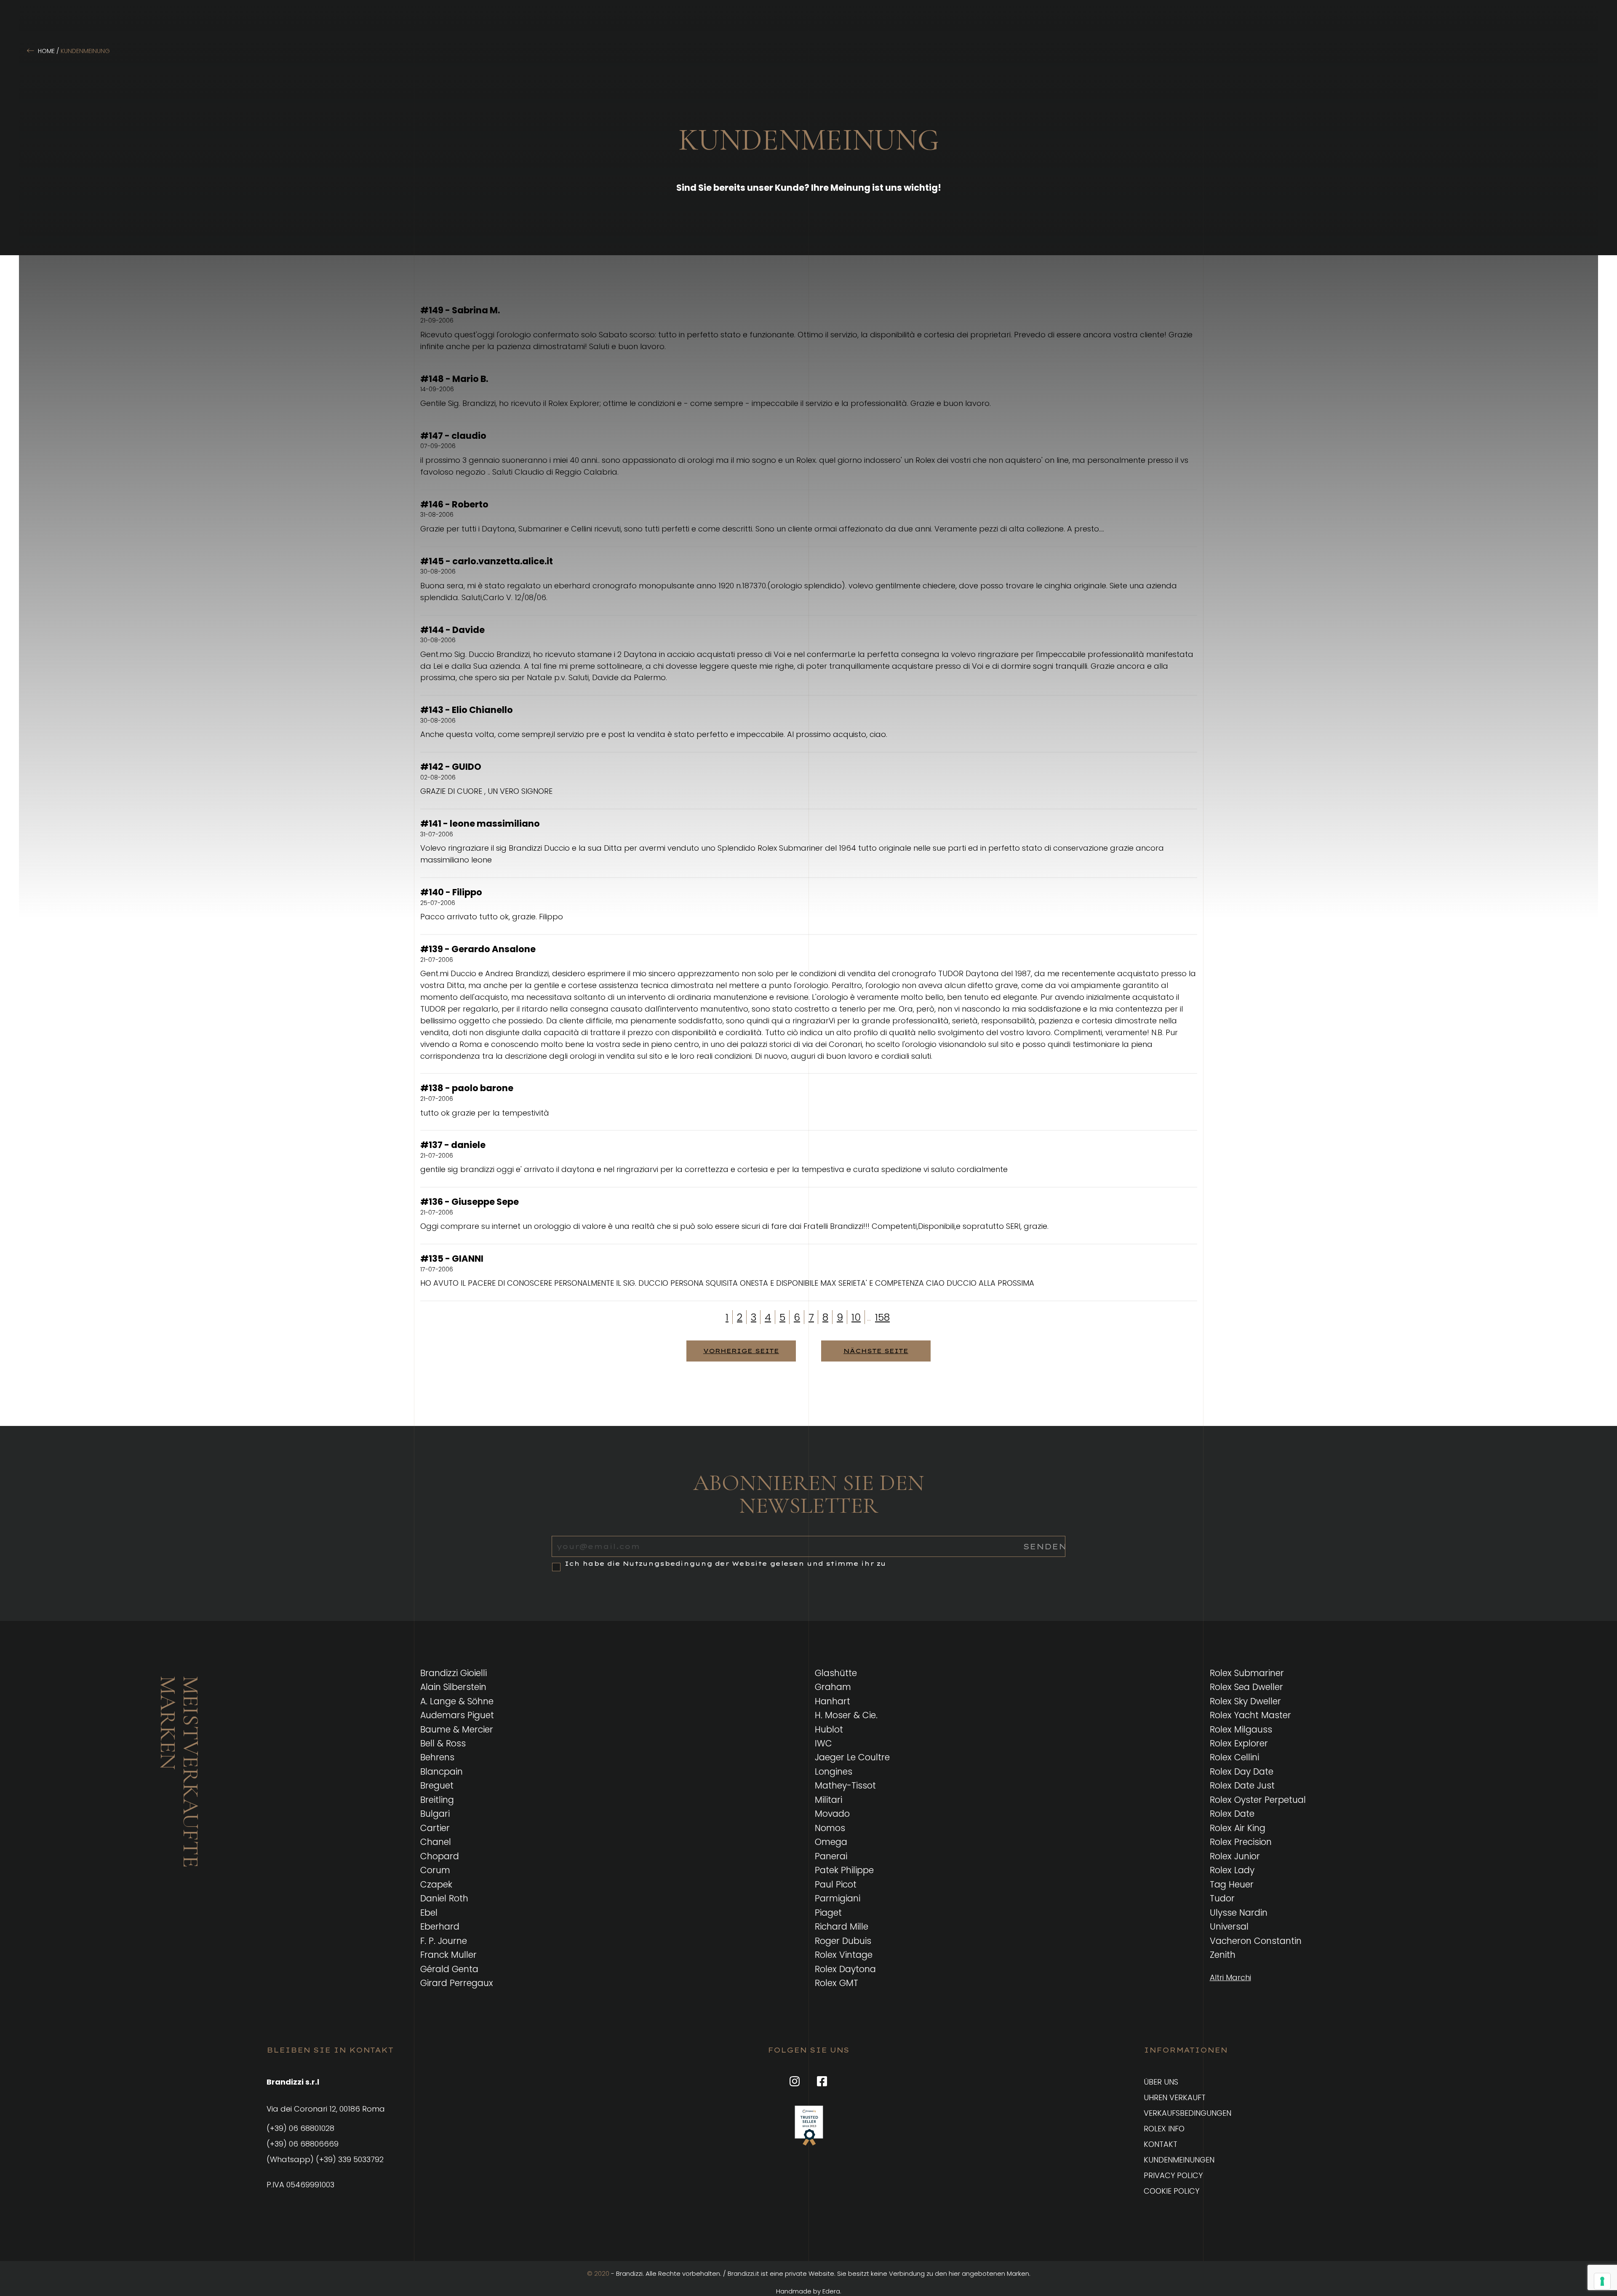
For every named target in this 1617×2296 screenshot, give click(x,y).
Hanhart (833, 1701)
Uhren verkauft (1175, 2097)
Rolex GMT (837, 1983)
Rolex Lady (1232, 1870)
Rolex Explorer (1239, 1743)
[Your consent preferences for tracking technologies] (1602, 2281)
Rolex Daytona (845, 1969)
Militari (829, 1800)
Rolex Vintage (844, 1955)
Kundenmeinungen (1179, 2160)
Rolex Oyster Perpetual (1258, 1800)
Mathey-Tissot (845, 1785)
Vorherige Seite (741, 1351)
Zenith (1223, 1955)
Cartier (435, 1828)
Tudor (1222, 1898)
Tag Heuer (1232, 1884)
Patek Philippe (844, 1870)
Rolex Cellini (1234, 1757)
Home (46, 51)
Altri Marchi (1230, 1977)
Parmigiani (838, 1898)
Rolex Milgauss (1241, 1729)
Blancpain (442, 1771)
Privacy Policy (1173, 2175)
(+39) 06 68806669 (303, 2144)
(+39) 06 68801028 (300, 2128)
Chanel (436, 1842)
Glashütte (836, 1673)
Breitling (437, 1800)
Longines (834, 1771)
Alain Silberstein (453, 1687)
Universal (1229, 1926)
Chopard (440, 1856)
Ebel (429, 1913)
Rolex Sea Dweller (1246, 1687)
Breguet (437, 1785)
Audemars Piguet (457, 1715)
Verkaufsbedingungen (1187, 2113)
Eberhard (440, 1926)
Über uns (1161, 2082)
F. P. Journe (444, 1941)
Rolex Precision (1241, 1842)
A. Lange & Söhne (457, 1701)
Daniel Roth (444, 1898)
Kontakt (1161, 2144)
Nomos (830, 1828)
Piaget (828, 1913)
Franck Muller (448, 1955)
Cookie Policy (1171, 2191)
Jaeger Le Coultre (852, 1757)
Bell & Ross (443, 1743)
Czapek (436, 1884)
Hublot (829, 1729)
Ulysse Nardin (1239, 1913)
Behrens (437, 1757)
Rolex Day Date (1242, 1771)
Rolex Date (1232, 1814)
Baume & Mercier (457, 1729)
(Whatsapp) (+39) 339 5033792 (325, 2159)
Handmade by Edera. (809, 2291)
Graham (833, 1687)
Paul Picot (836, 1884)
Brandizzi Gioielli (454, 1673)
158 (882, 1317)
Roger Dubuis (843, 1941)
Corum (435, 1870)
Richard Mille (842, 1926)
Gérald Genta (449, 1969)
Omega (831, 1842)
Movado (832, 1814)
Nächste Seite (876, 1351)
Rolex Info (1164, 2129)
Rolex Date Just (1242, 1785)
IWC (823, 1743)
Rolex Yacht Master (1250, 1715)
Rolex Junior (1235, 1856)
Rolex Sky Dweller (1245, 1701)
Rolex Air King (1238, 1828)
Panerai (831, 1856)
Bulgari (435, 1814)
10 (856, 1317)
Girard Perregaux (457, 1983)
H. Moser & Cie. (846, 1715)
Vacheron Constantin (1256, 1941)
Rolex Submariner (1247, 1673)
